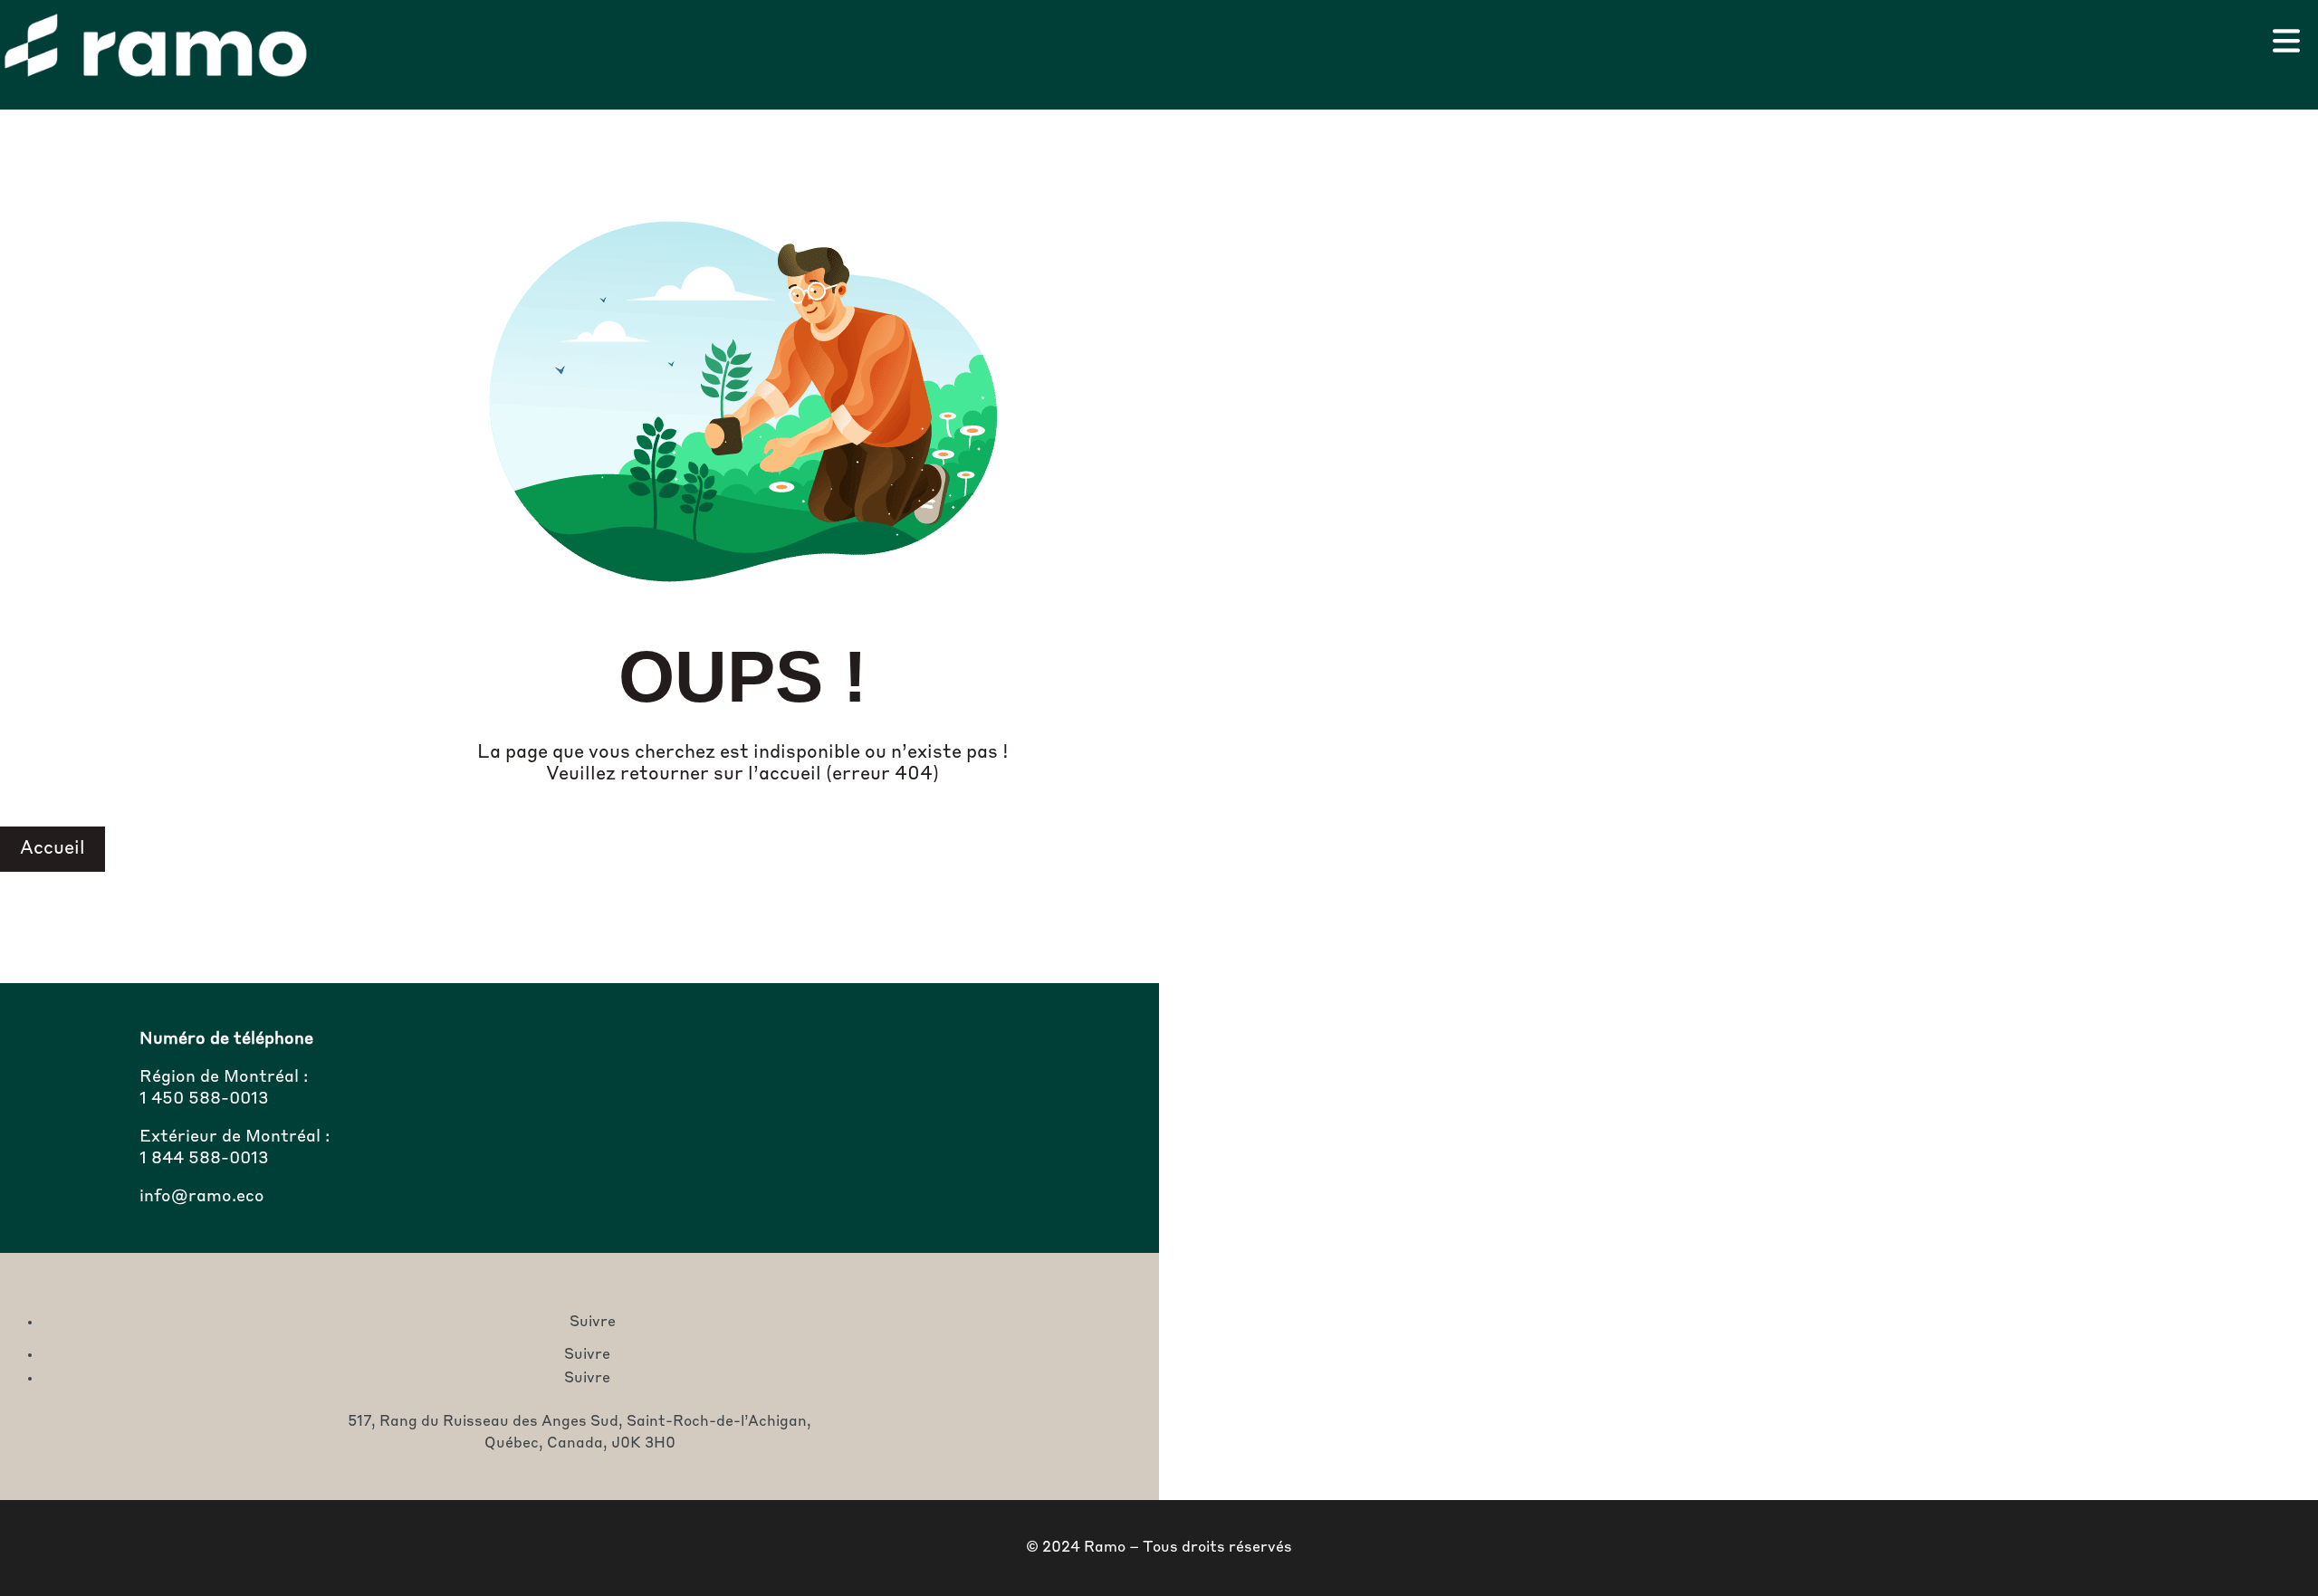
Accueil (53, 849)
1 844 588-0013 (204, 1159)
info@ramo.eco (202, 1197)
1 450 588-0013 (204, 1099)
